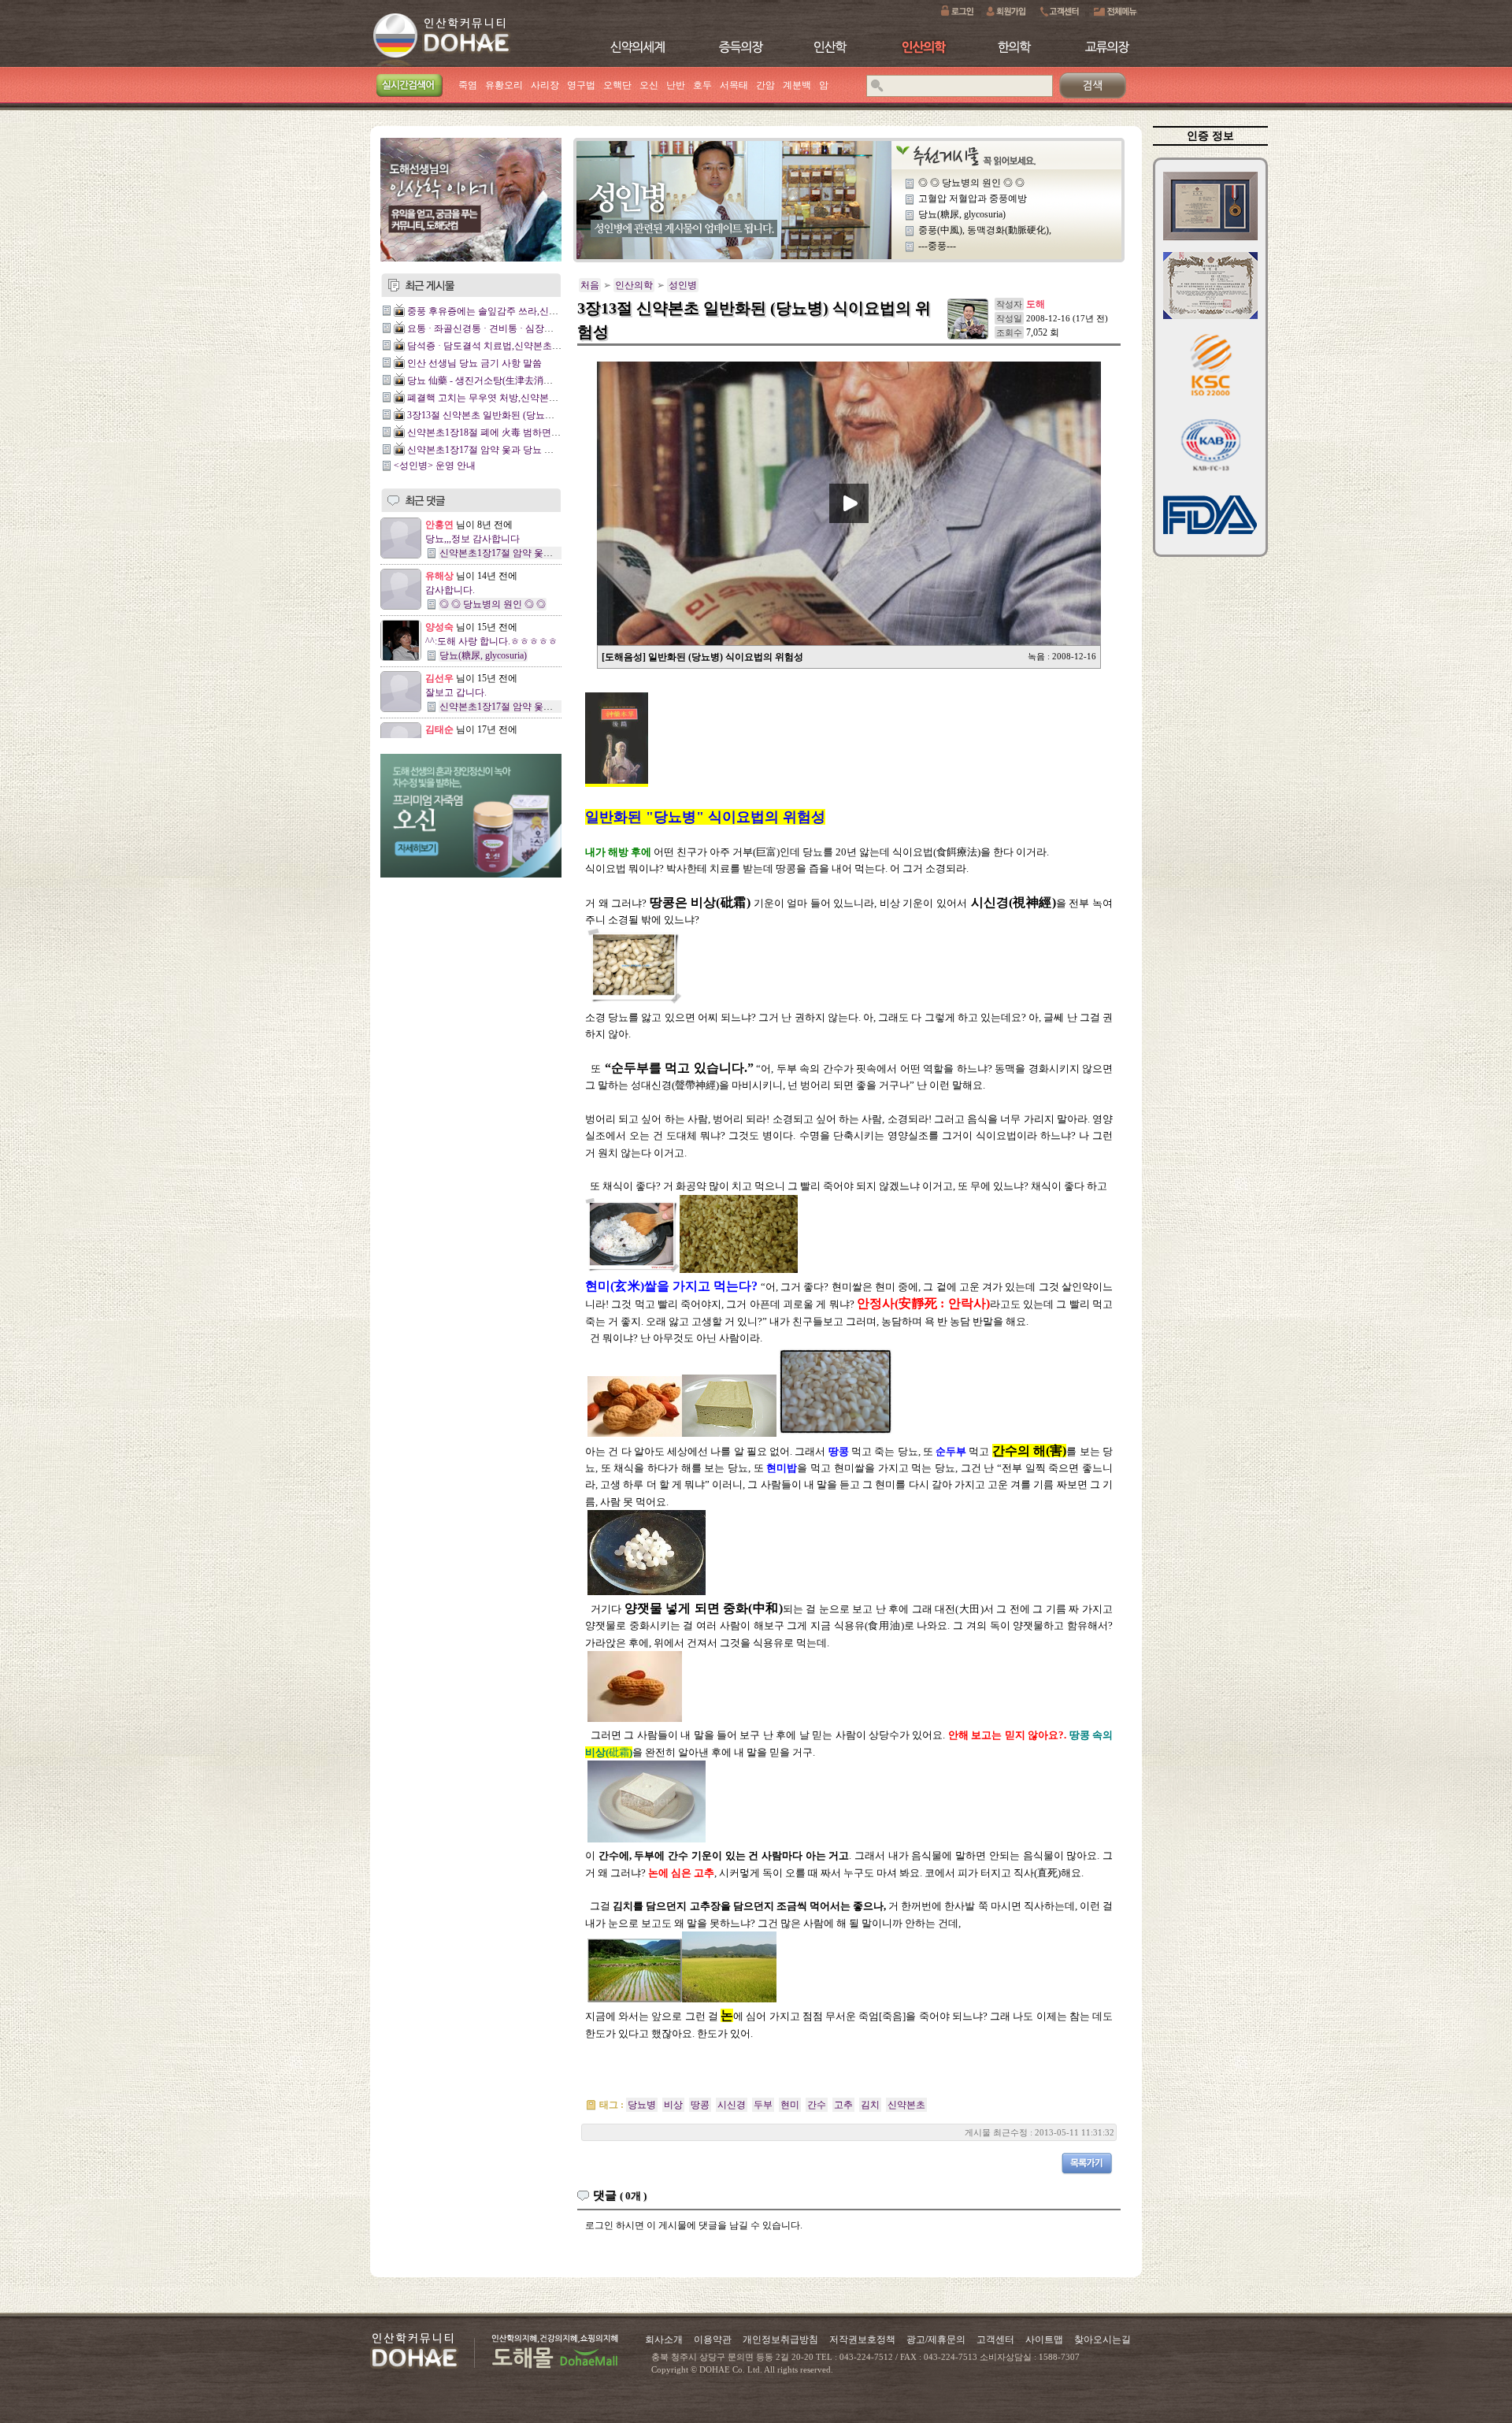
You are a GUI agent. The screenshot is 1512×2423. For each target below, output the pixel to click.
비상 (673, 2105)
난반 (676, 85)
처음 (590, 285)
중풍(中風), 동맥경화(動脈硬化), (985, 230)
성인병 (683, 285)
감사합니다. (450, 590)
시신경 (732, 2105)
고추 (843, 2105)
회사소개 (664, 2340)
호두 (702, 85)
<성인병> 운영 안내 (435, 466)
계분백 (797, 85)
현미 (790, 2105)
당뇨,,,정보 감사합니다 (472, 539)
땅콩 (700, 2105)
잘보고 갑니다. (456, 692)
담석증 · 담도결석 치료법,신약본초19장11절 (498, 346)
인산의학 (634, 285)
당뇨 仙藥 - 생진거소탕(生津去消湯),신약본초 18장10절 (522, 380)
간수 (817, 2105)
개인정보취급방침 (780, 2340)
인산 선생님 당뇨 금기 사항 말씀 (474, 363)
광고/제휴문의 (936, 2340)
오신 (649, 85)
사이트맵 (1044, 2340)
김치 (870, 2105)
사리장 (545, 85)
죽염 (468, 85)
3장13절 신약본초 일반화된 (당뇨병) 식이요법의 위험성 (523, 415)
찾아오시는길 (1102, 2340)
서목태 (734, 85)
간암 (765, 85)
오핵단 (617, 85)
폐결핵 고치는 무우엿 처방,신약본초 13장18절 (503, 398)
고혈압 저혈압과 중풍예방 (973, 199)
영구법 (581, 85)
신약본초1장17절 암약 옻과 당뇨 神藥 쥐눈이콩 (505, 450)
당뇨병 (642, 2105)
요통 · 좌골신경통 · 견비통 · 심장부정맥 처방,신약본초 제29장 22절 (547, 328)
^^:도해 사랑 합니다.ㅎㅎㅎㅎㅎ (491, 641)
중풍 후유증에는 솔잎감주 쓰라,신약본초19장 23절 (512, 311)
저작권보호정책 (862, 2340)
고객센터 (995, 2340)
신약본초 (906, 2105)
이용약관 (713, 2340)
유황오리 (504, 85)
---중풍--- (937, 246)
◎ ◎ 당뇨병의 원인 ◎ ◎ (493, 604)
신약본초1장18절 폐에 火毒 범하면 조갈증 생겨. (506, 432)
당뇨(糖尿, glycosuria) (483, 655)
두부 (763, 2105)
